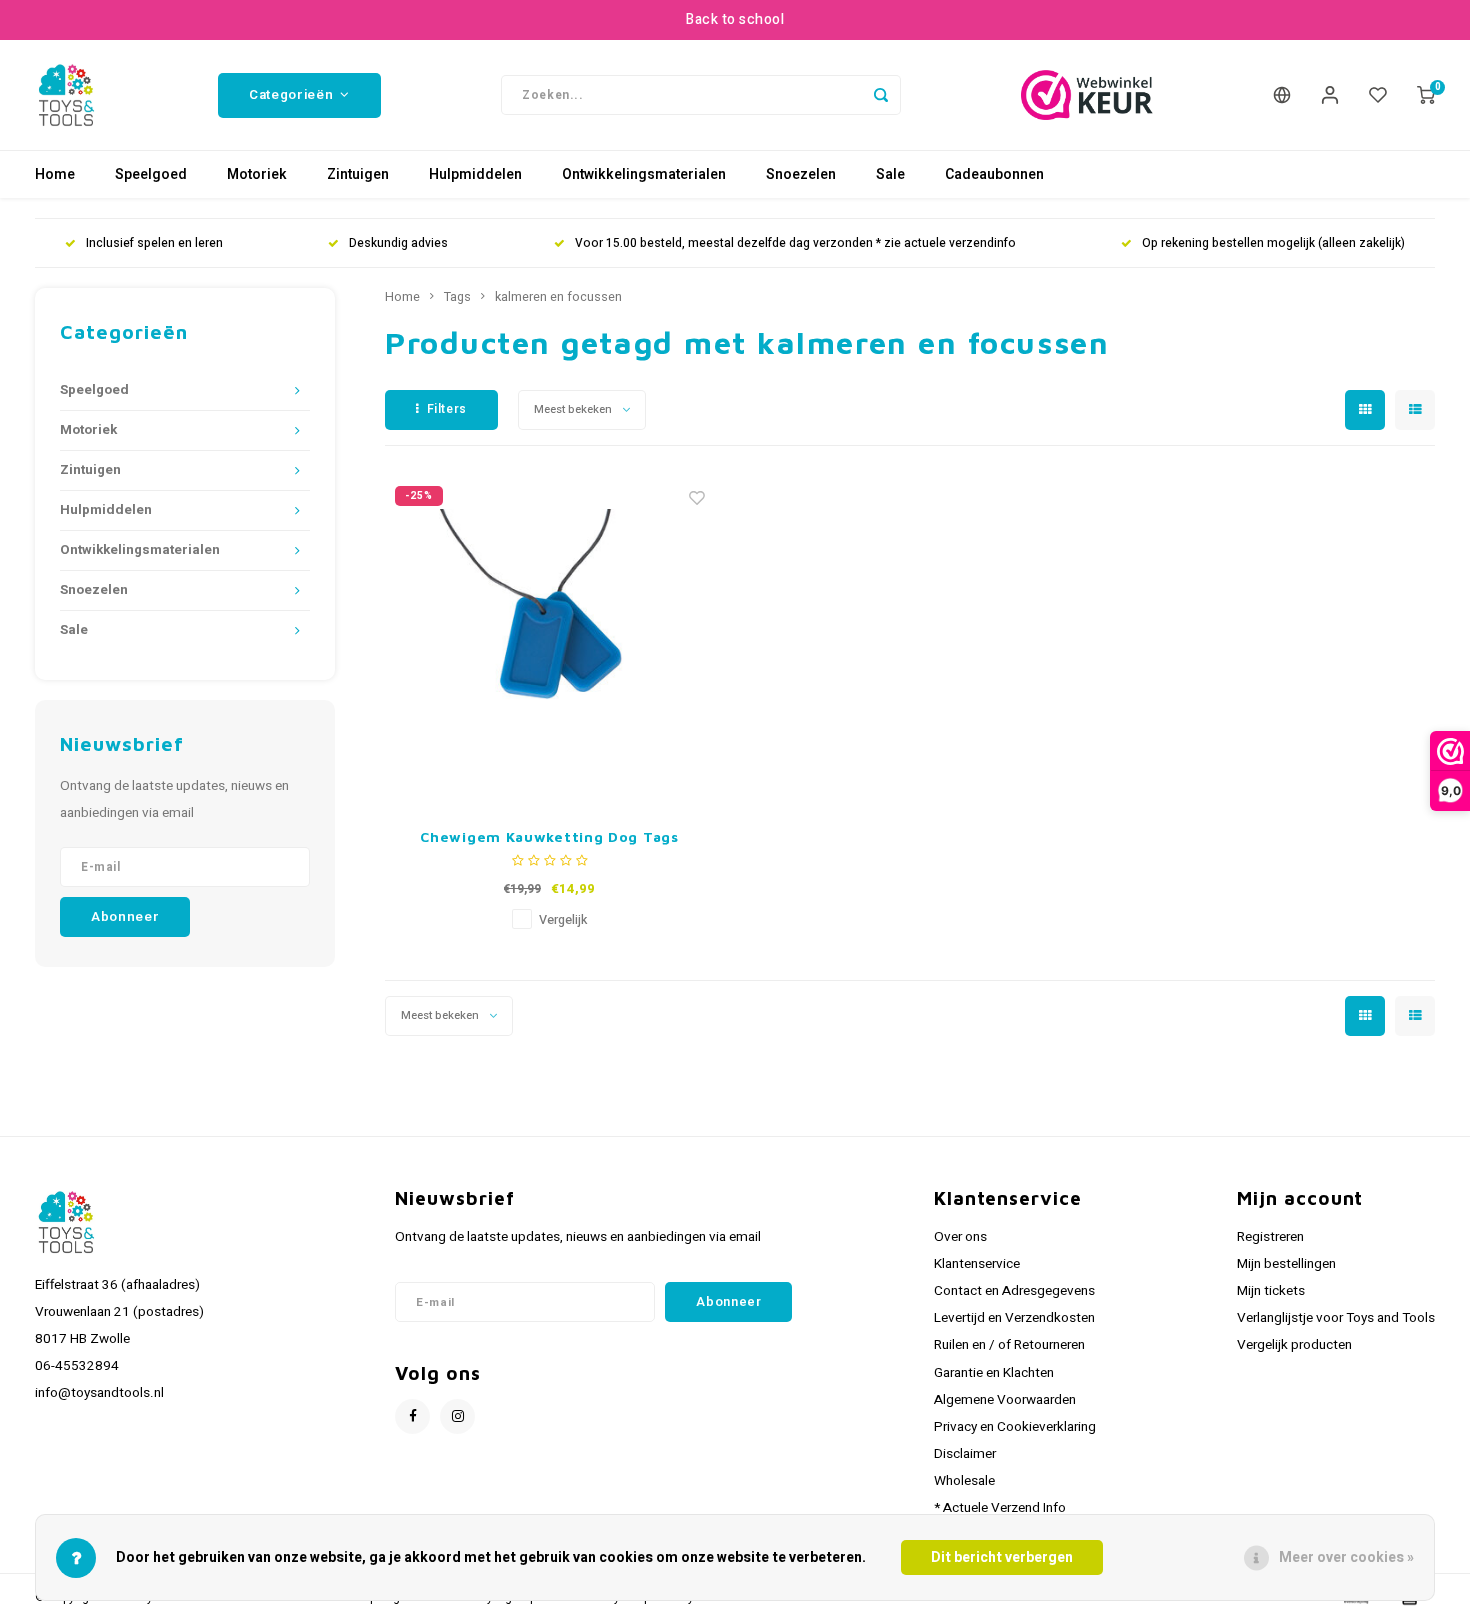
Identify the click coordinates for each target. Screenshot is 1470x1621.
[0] (1426, 95)
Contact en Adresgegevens (1014, 1291)
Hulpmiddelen (475, 174)
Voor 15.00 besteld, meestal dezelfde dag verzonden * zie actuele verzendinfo (795, 243)
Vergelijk (563, 920)
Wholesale (964, 1481)
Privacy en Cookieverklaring (1015, 1427)
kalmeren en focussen (558, 297)
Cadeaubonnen (994, 174)
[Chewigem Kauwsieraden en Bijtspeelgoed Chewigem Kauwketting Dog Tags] (550, 641)
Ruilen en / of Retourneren (1009, 1345)
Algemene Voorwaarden (1005, 1400)
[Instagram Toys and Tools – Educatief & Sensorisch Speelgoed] (457, 1416)
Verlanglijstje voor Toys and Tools (1336, 1318)
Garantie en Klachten (994, 1373)
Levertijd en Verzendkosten (1014, 1318)
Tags (457, 297)
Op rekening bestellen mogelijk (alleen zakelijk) (1273, 243)
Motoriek (257, 174)
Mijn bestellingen (1286, 1264)
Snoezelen (801, 174)
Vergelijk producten (1294, 1345)
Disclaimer (965, 1454)
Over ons (960, 1237)
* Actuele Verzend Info (1000, 1508)
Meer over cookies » (1346, 1557)
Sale (890, 174)
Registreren (1270, 1237)
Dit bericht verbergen (1002, 1557)
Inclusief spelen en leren (154, 243)
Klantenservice (977, 1264)
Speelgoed (151, 174)
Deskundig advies (398, 243)
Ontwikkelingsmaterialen (644, 174)
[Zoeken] (881, 95)
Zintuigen (358, 174)
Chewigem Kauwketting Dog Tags (549, 836)
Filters (447, 409)
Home (55, 174)
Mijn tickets (1271, 1291)
